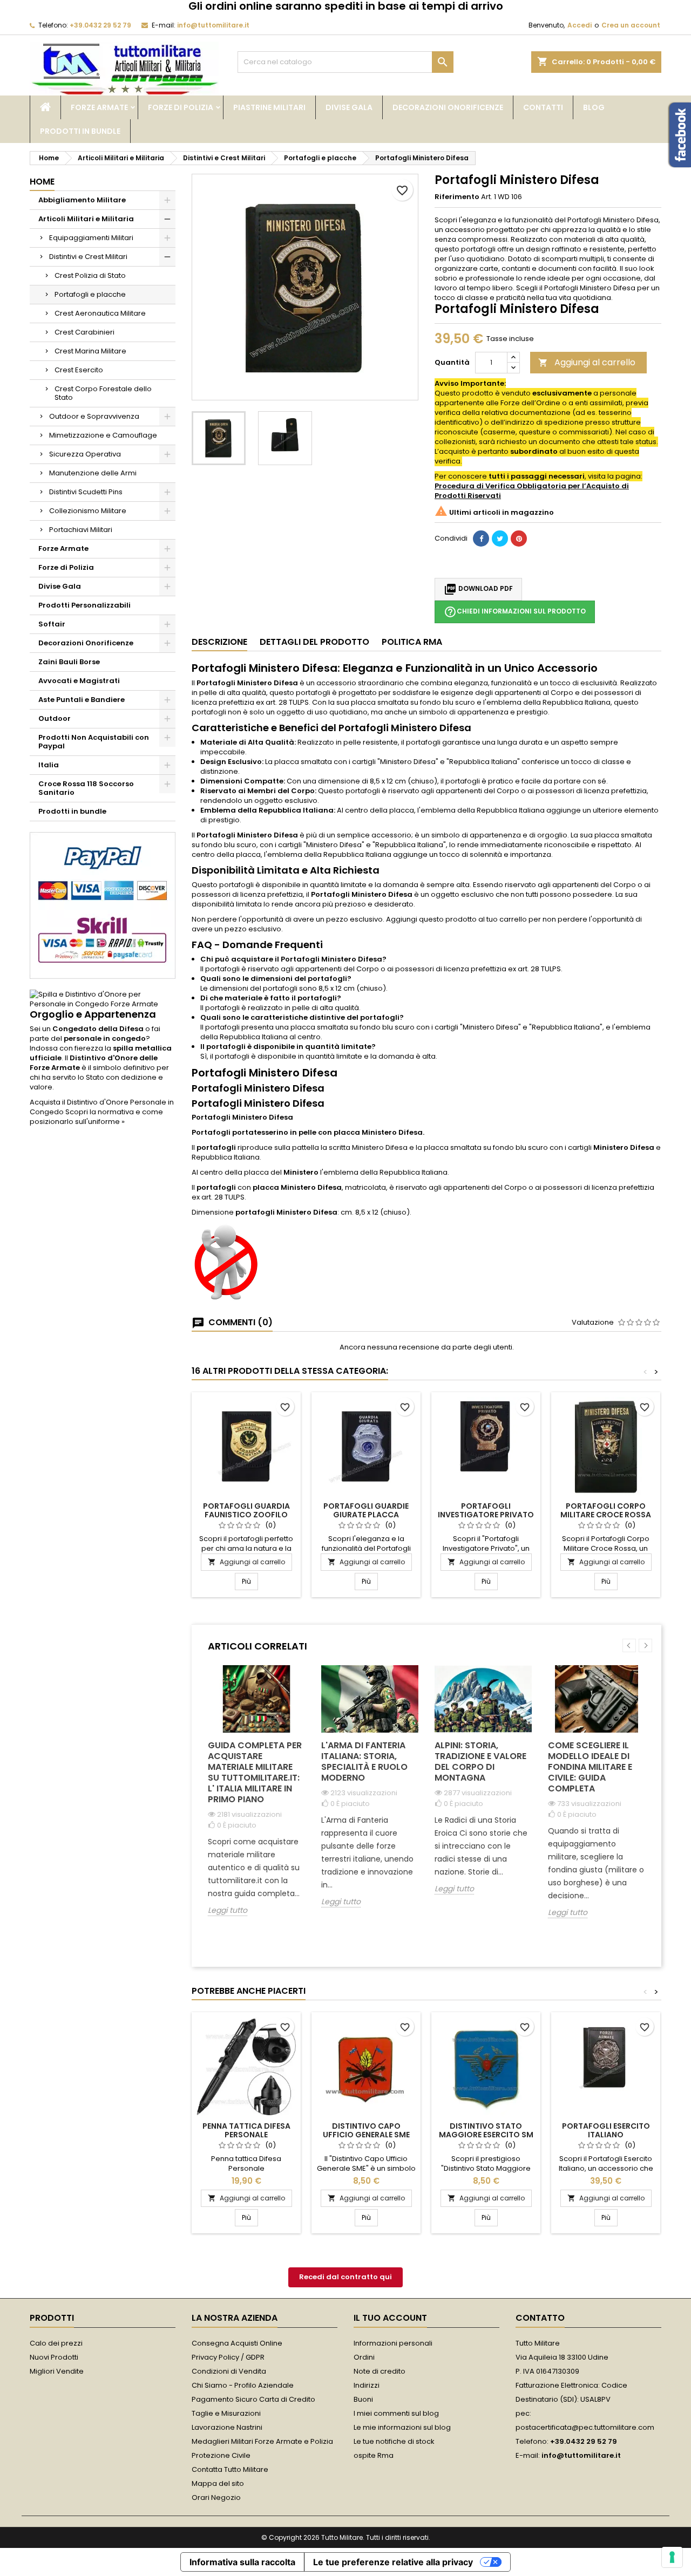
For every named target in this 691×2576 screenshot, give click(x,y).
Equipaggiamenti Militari (91, 238)
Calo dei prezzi (56, 2343)
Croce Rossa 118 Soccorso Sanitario (86, 788)
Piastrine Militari (269, 107)
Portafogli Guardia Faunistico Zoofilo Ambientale (246, 1515)
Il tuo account (390, 2318)
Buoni (363, 2399)
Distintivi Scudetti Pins (86, 492)
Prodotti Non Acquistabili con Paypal (94, 742)
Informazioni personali (393, 2343)
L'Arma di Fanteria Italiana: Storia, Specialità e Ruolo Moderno (364, 1761)
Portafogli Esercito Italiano (606, 2130)
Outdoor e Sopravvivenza (94, 416)
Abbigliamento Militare (82, 200)
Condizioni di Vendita (229, 2371)
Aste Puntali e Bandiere (82, 700)
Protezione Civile (221, 2455)
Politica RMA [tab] (412, 642)
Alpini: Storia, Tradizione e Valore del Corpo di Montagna (480, 1761)
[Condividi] (481, 539)
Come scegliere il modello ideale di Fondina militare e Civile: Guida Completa (590, 1767)
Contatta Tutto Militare (230, 2469)
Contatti (543, 107)
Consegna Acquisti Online (237, 2343)
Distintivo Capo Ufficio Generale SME (366, 2130)
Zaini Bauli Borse (69, 662)
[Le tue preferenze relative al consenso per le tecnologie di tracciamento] (672, 2557)
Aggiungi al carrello (587, 362)
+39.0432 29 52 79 (100, 25)
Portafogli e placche (90, 294)
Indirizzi (367, 2385)
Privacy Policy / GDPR (228, 2357)
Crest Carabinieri (84, 332)
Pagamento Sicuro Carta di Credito (253, 2399)
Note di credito (380, 2371)
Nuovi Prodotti (54, 2357)
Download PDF (478, 589)
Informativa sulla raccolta (242, 2562)
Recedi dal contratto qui (345, 2277)
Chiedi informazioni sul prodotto (515, 612)
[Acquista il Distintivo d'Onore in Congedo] (103, 999)
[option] (256, 1799)
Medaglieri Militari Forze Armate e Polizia (262, 2441)
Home (42, 182)
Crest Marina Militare (90, 351)
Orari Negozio (216, 2497)
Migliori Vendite (57, 2371)
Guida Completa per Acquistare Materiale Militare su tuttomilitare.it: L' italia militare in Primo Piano (255, 1772)
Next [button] (645, 1645)
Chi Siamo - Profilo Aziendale (243, 2385)
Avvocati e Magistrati (79, 681)
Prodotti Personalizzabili (84, 605)
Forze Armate (99, 107)
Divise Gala (349, 107)
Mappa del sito (218, 2483)
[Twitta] (500, 539)
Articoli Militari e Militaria (86, 219)
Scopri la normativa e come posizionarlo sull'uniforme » (96, 1117)
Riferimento (457, 197)
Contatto (540, 2318)
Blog (594, 107)
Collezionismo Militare (88, 511)
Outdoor (55, 718)
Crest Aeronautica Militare (100, 313)
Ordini (364, 2357)
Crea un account (631, 25)
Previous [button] (629, 1645)
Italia (49, 765)
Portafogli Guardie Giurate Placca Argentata (366, 1515)
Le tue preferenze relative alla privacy (393, 2562)
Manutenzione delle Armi (93, 473)
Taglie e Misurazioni (226, 2413)
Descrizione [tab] (219, 642)
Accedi (580, 25)
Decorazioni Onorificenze (448, 107)
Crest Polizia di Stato (90, 275)
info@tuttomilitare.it (213, 25)
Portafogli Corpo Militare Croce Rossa (606, 1510)
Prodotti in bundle (80, 131)
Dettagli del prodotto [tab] (314, 642)
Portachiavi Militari (81, 530)
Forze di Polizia (181, 107)
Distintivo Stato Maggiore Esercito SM (486, 2130)
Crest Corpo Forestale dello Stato (103, 393)
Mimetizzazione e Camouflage (103, 435)
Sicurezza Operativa (85, 454)
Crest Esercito (79, 370)
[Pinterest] (519, 539)
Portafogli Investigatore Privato (486, 1510)
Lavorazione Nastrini (227, 2427)
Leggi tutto (228, 1910)
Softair (52, 624)
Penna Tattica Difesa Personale (246, 2130)
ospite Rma (374, 2455)
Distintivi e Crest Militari (88, 257)
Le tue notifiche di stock (394, 2441)
